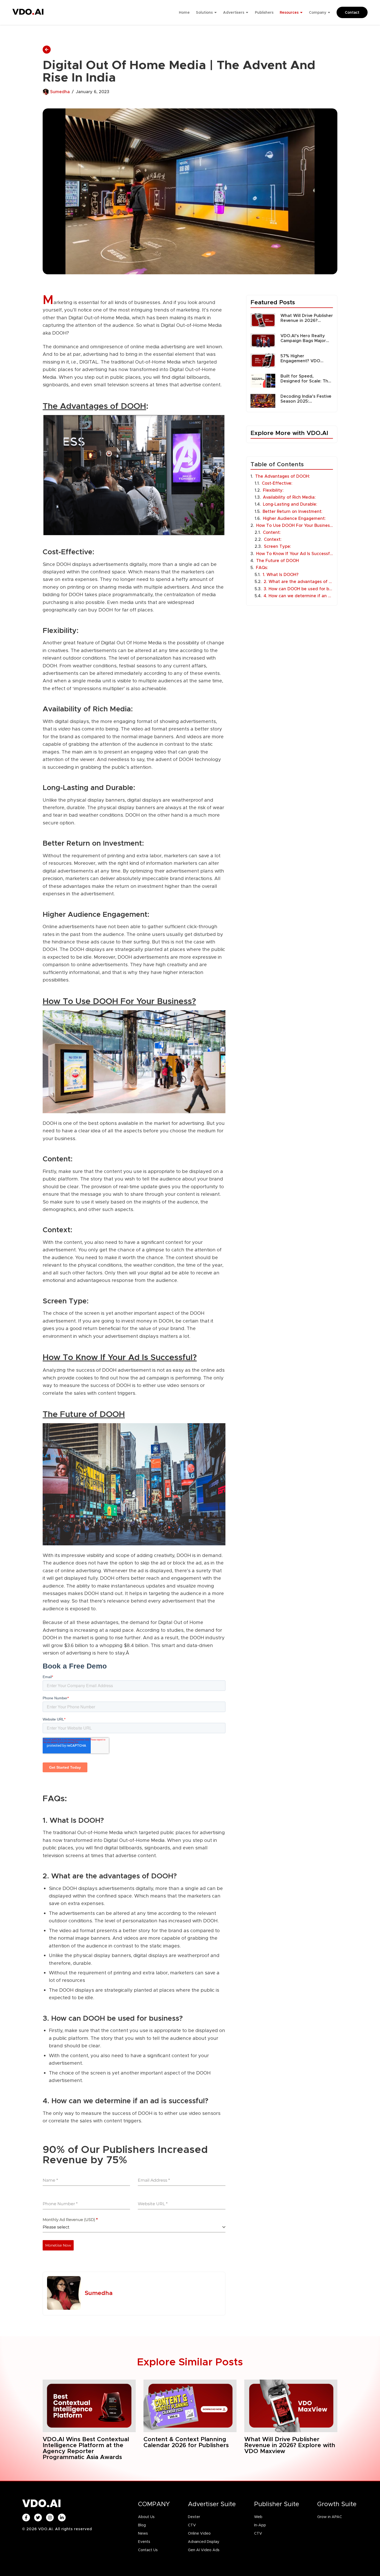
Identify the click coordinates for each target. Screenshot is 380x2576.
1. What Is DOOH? (281, 575)
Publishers (264, 12)
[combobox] (134, 2227)
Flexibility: (273, 490)
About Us (146, 2517)
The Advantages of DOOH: (283, 476)
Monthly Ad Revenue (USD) (70, 2220)
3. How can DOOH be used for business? (298, 589)
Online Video (199, 2533)
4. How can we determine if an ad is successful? (298, 596)
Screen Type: (278, 546)
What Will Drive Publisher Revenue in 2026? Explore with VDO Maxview (307, 318)
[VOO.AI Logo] (28, 13)
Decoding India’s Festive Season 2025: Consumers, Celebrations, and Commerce (306, 399)
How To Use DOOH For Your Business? (295, 525)
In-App (260, 2525)
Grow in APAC (330, 2517)
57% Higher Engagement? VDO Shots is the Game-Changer (300, 358)
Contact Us (148, 2550)
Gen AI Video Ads (204, 2550)
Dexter (194, 2517)
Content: (272, 532)
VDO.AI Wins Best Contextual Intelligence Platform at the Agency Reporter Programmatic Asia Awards (86, 2448)
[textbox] (132, 2227)
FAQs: (262, 568)
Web (258, 2517)
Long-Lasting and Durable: (290, 504)
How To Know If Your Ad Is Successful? (295, 554)
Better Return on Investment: (292, 511)
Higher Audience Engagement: (294, 518)
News (143, 2533)
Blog (142, 2525)
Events (144, 2542)
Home (184, 12)
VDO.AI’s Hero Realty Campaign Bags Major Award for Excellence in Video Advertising (305, 338)
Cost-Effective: (278, 483)
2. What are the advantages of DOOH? (298, 582)
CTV (192, 2525)
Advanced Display (204, 2542)
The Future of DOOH (278, 561)
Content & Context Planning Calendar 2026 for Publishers (186, 2442)
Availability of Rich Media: (289, 497)
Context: (273, 539)
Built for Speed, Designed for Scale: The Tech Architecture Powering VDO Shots (306, 379)
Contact (352, 12)
